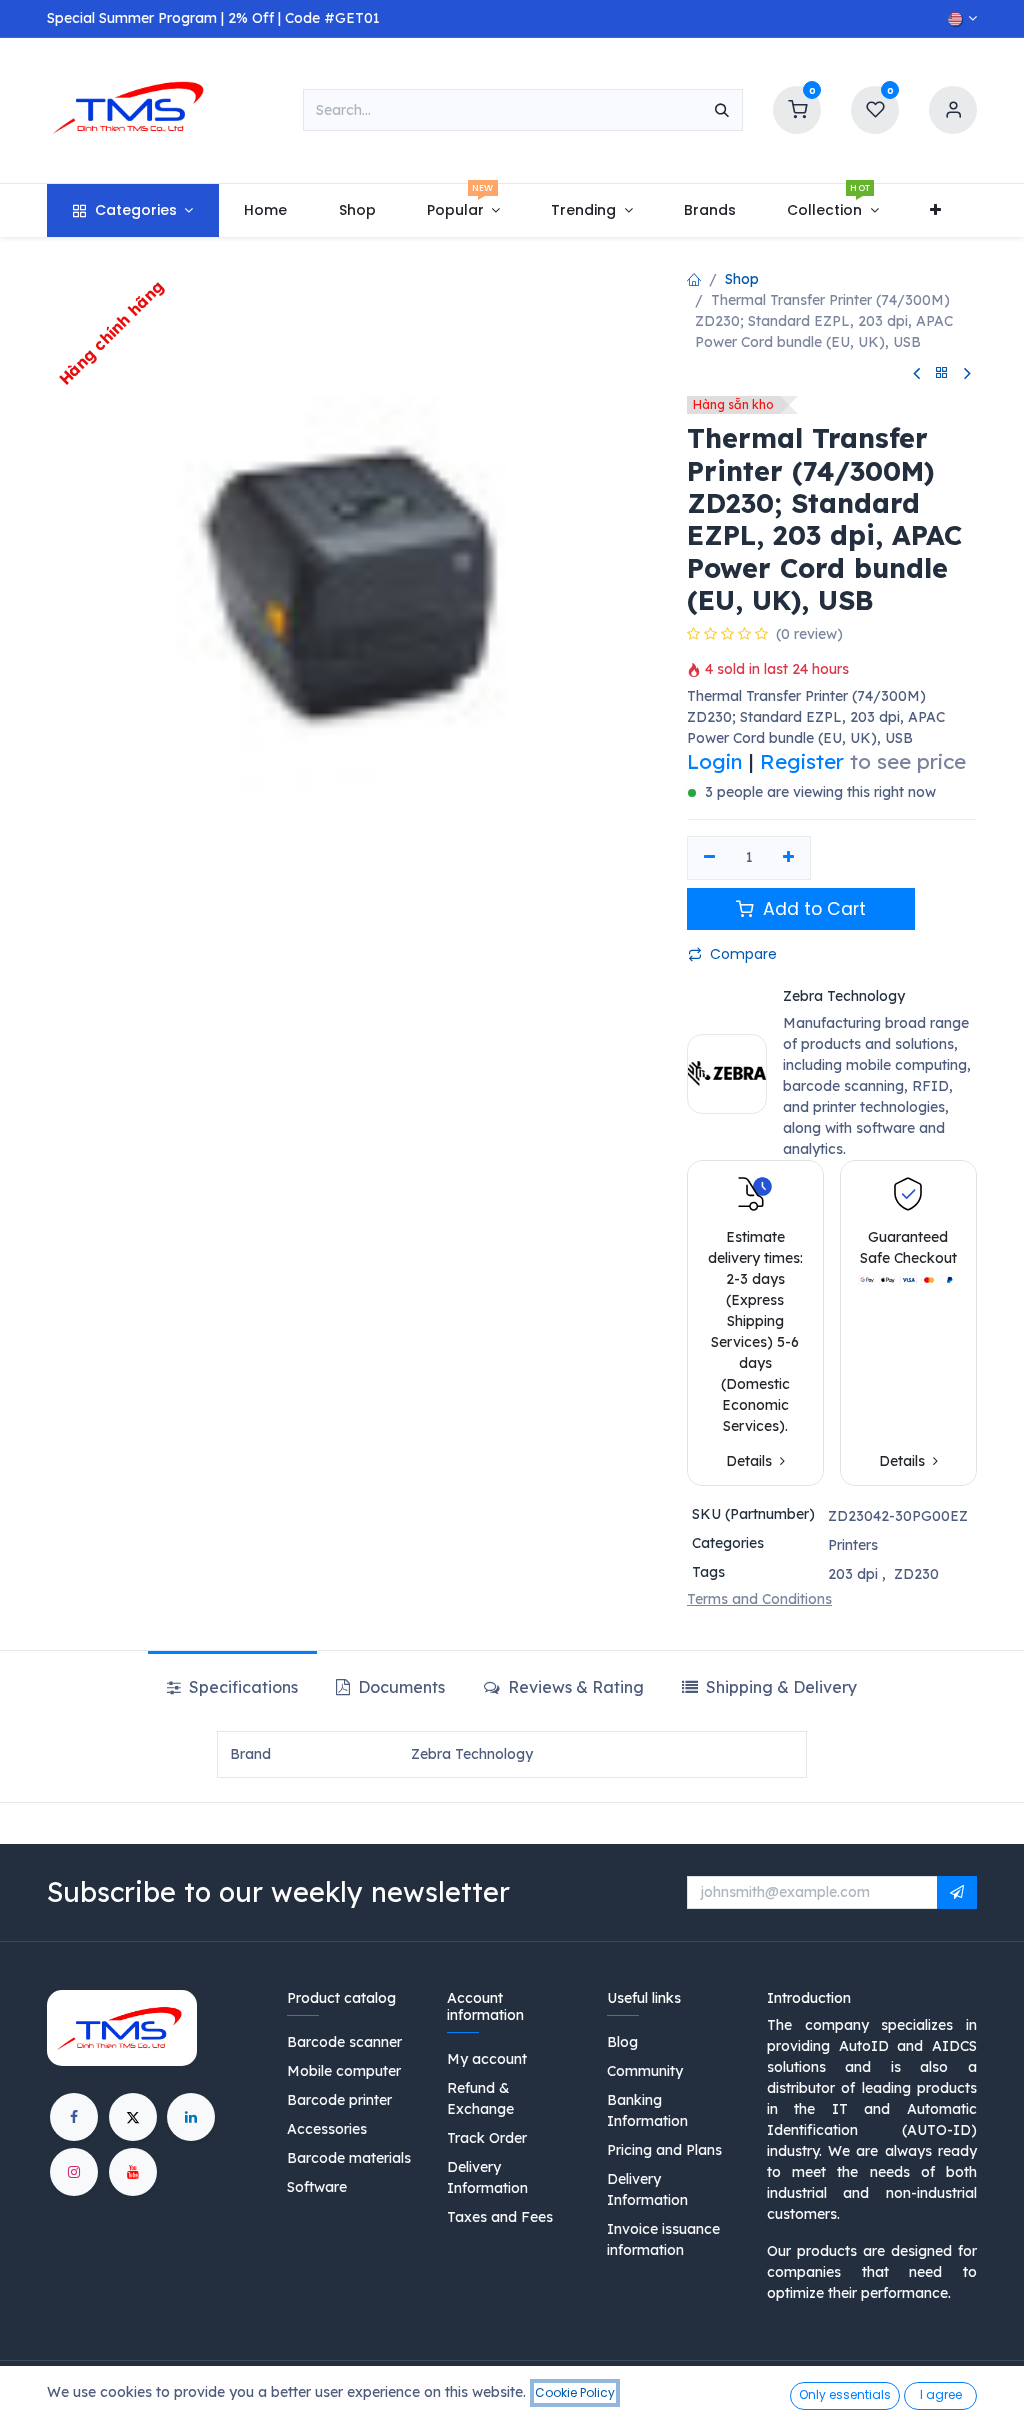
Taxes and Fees (500, 2217)
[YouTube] (133, 2172)
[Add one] (789, 858)
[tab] (769, 1687)
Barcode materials (349, 2158)
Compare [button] (743, 954)
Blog (622, 2042)
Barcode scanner (344, 2042)
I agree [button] (941, 2394)
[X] (133, 2117)
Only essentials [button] (845, 2394)
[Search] (722, 110)
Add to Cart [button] (812, 909)
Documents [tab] (399, 1687)
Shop (742, 279)
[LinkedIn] (191, 2117)
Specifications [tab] (241, 1687)
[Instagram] (74, 2172)
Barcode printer (339, 2100)
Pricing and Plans (664, 2150)
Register (802, 761)
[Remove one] (709, 858)
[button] (957, 1893)
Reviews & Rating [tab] (574, 1687)
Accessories (327, 2129)
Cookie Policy (575, 2392)
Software (317, 2187)
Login (715, 761)
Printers (853, 1545)
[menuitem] (133, 210)
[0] (797, 109)
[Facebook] (74, 2117)
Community (645, 2071)
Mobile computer (344, 2071)
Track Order (487, 2138)
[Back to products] (942, 373)
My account (487, 2059)
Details (751, 1461)
